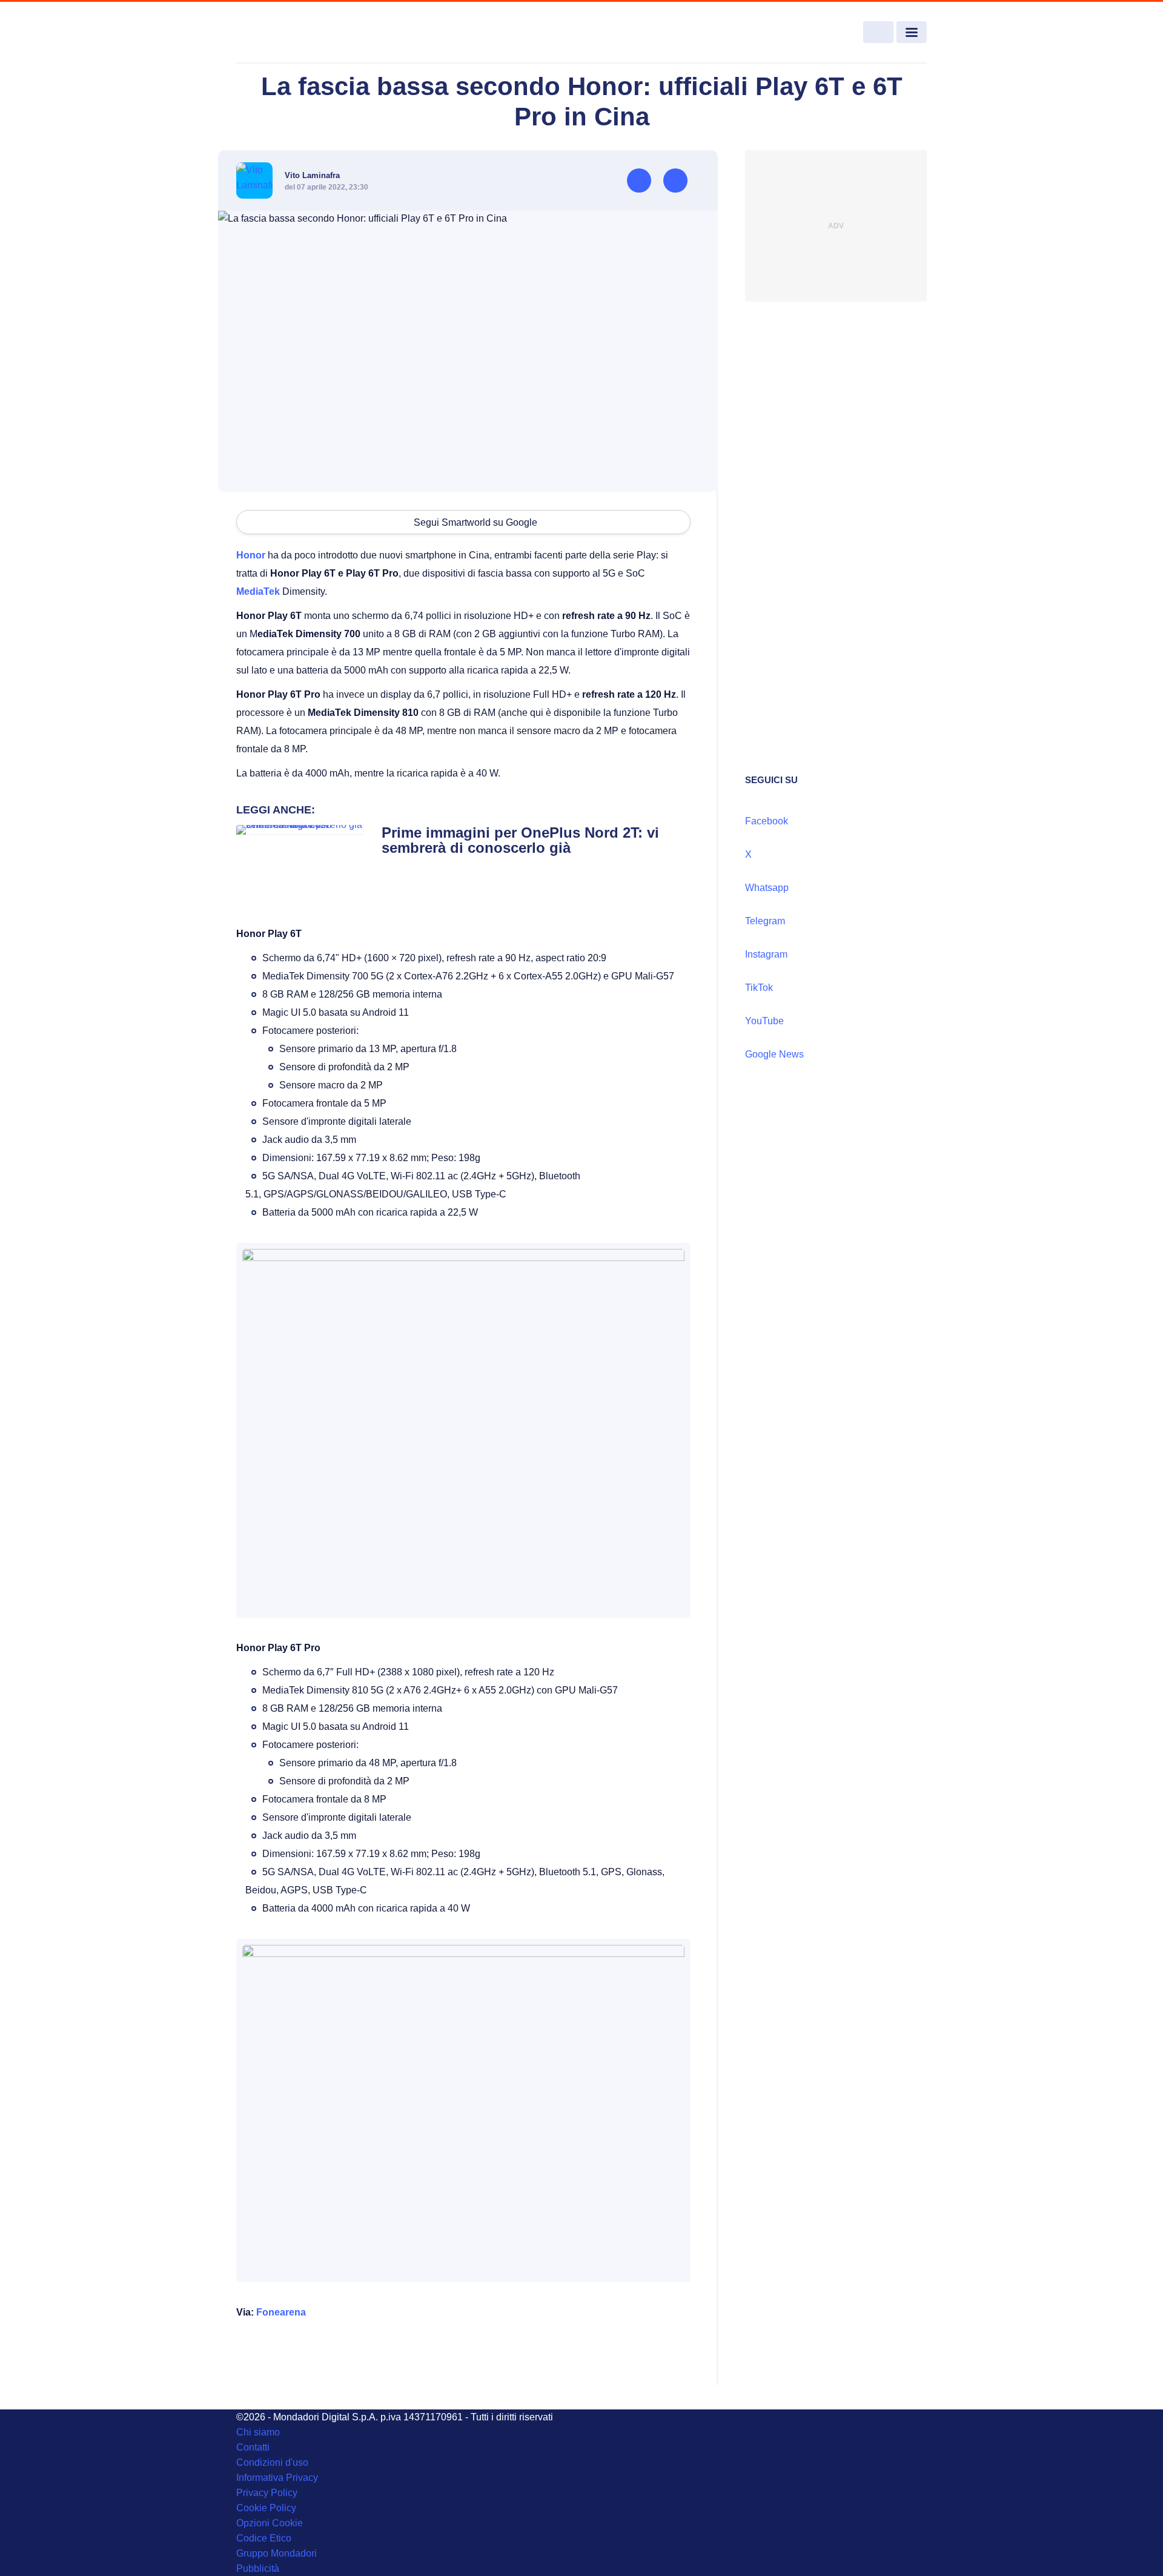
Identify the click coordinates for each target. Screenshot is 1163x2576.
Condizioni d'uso (272, 2462)
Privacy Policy (267, 2493)
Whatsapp (767, 888)
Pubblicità (258, 2568)
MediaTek (258, 591)
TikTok (759, 988)
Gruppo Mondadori (277, 2553)
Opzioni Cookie (270, 2523)
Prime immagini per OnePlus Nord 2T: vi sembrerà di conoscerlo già (520, 840)
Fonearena (281, 2312)
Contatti (253, 2447)
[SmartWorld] (306, 33)
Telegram (765, 921)
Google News (774, 1054)
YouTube (764, 1021)
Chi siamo (258, 2432)
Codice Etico (264, 2538)
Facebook (767, 821)
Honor (251, 555)
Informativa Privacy (277, 2478)
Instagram (766, 954)
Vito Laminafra (312, 175)
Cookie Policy (266, 2508)
